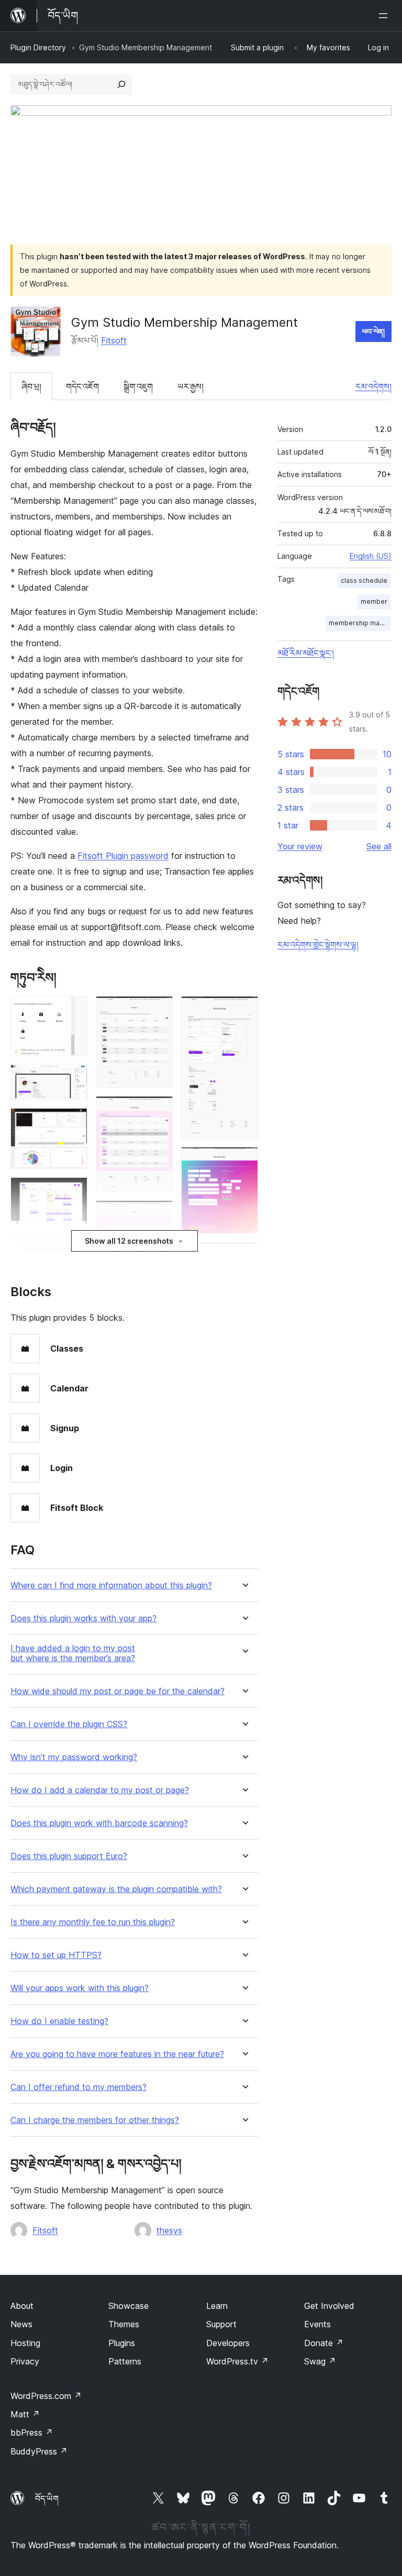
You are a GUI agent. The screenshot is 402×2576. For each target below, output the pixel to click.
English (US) (371, 556)
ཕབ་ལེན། (373, 331)
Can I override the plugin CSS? (69, 1724)
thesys (169, 2230)
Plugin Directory (38, 47)
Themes (124, 2324)
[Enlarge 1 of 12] (73, 1010)
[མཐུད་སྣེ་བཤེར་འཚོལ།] (121, 84)
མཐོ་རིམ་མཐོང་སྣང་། (306, 653)
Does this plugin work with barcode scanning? (99, 1823)
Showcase (129, 2306)
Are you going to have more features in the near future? (117, 2054)
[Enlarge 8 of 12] (159, 1214)
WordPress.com (46, 2396)
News (21, 2324)
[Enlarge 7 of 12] (159, 1110)
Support (221, 2324)
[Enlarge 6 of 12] (159, 1010)
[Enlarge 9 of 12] (244, 1010)
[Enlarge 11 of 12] (244, 1256)
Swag (320, 2361)
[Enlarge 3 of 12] (73, 1122)
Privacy (25, 2361)
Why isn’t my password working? (74, 1757)
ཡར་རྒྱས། (191, 386)
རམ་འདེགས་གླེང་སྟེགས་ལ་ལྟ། (318, 945)
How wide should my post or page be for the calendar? (118, 1691)
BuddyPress (39, 2451)
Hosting (25, 2343)
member (374, 601)
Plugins (122, 2343)
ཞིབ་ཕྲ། (31, 386)
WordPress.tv (237, 2361)
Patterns (125, 2361)
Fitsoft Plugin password (123, 856)
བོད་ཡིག (47, 2498)
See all (379, 846)
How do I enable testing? (59, 2021)
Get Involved (329, 2306)
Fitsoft (114, 340)
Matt (25, 2414)
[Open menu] (385, 16)
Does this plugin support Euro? (69, 1856)
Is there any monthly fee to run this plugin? (93, 1922)
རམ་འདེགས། (373, 386)
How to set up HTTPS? (56, 1955)
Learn (217, 2306)
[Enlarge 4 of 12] (73, 1191)
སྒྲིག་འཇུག (138, 386)
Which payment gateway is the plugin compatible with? (116, 1889)
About (22, 2306)
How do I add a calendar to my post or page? (100, 1790)
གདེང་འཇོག (82, 386)
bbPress (32, 2433)
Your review (300, 846)
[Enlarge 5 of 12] (73, 1247)
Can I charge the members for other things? (95, 2120)
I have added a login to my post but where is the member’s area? (73, 1653)
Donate (324, 2343)
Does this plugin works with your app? (83, 1618)
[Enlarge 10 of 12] (244, 1161)
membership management (360, 623)
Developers (228, 2343)
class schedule (364, 581)
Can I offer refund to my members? (79, 2087)
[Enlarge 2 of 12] (73, 1079)
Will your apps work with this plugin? (80, 1988)
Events (317, 2324)
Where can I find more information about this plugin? (111, 1585)
